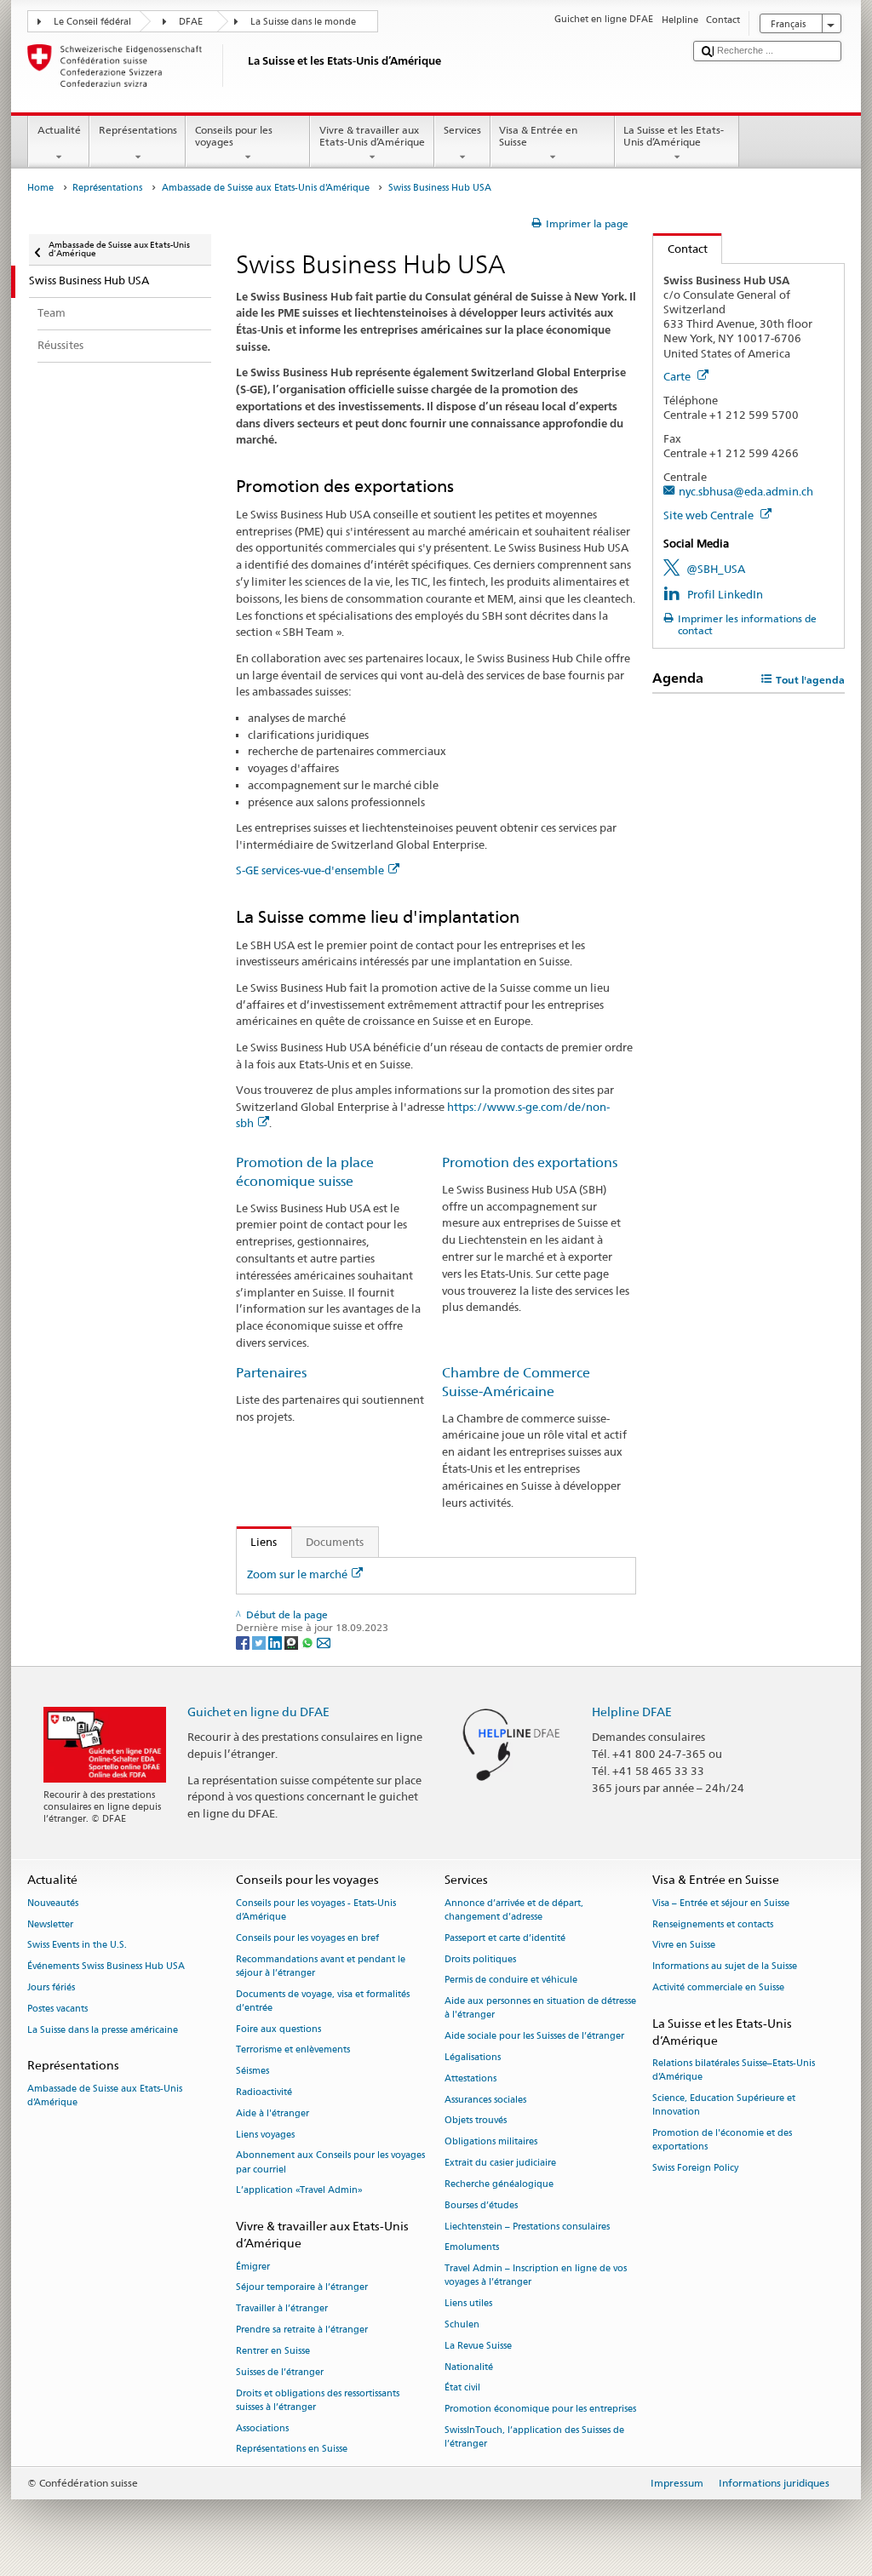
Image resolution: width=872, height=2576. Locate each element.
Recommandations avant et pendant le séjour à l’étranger (321, 1966)
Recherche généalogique (499, 2184)
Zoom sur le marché (297, 1574)
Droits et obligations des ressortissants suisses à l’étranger (318, 2400)
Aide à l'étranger (272, 2113)
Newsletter (50, 1924)
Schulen (462, 2324)
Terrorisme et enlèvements (293, 2050)
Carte (678, 376)
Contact (680, 249)
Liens (257, 1542)
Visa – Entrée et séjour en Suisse (721, 1903)
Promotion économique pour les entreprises (540, 2410)
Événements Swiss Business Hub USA (106, 1967)
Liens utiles (468, 2304)
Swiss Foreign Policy (695, 2169)
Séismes (252, 2072)
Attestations (470, 2078)
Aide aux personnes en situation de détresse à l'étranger (540, 2009)
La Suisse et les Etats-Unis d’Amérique (674, 136)
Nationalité (469, 2367)
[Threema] (293, 1642)
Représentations (138, 130)
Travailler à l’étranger (282, 2309)
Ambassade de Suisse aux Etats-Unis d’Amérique (266, 188)
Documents (335, 1542)
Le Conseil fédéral (92, 22)
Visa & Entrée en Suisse (538, 136)
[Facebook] (244, 1642)
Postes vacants (57, 2009)
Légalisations (473, 2057)
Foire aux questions (278, 2029)
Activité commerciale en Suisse (718, 1987)
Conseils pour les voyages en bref (307, 1938)
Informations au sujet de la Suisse (725, 1967)
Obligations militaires (491, 2142)
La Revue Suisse (478, 2346)
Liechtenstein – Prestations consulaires (527, 2227)
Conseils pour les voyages (234, 136)
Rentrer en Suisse (273, 2351)
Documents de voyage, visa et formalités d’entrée (323, 2001)
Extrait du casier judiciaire (500, 2163)
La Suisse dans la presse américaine (103, 2030)
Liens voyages (265, 2135)
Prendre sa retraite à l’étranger (302, 2330)
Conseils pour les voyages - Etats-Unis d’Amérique (316, 1910)
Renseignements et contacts (713, 1924)
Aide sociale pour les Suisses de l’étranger (534, 2037)
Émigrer (253, 2267)
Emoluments (472, 2248)
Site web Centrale (710, 515)
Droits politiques (480, 1959)
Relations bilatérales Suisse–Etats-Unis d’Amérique (734, 2071)
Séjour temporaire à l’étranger (302, 2288)
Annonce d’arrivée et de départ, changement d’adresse (514, 1910)
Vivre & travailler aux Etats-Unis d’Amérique (372, 136)
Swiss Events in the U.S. (77, 1946)
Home (40, 188)
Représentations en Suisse (292, 2450)
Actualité (59, 130)
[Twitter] (260, 1642)
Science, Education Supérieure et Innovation (724, 2106)
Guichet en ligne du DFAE (258, 1712)
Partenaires (271, 1373)
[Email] (324, 1642)
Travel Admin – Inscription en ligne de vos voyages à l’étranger (536, 2276)
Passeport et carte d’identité (505, 1938)
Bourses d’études (481, 2205)
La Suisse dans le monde (303, 22)
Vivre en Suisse (684, 1946)
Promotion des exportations (530, 1162)
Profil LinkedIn (725, 594)
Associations (262, 2428)
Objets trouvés (476, 2121)
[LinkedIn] (276, 1642)
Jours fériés (51, 1987)
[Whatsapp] (309, 1642)
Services (462, 130)
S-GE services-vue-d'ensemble (310, 870)
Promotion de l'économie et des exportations (722, 2141)
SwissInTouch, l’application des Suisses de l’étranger (534, 2437)
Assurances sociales (485, 2100)
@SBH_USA (716, 569)
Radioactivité (264, 2092)
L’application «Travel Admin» (299, 2191)
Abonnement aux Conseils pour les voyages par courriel (330, 2163)
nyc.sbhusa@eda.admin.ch (746, 491)
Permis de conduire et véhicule (511, 1981)
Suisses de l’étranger (280, 2372)
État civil (462, 2388)
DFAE (191, 22)
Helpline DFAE (632, 1712)
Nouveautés (53, 1903)
